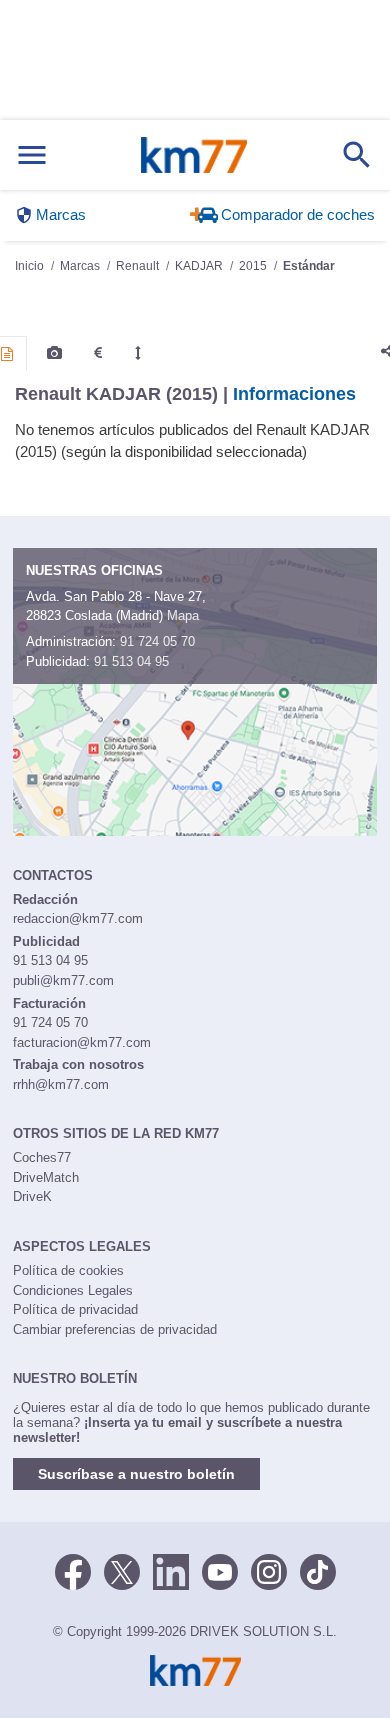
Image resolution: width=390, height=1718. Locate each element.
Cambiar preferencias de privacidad (115, 1329)
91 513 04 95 (131, 661)
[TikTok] (318, 1571)
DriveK (32, 1196)
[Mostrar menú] (32, 155)
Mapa (183, 615)
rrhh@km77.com (61, 1084)
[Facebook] (73, 1571)
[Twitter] (122, 1571)
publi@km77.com (63, 980)
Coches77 (42, 1157)
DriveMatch (46, 1177)
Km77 (194, 155)
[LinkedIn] (171, 1571)
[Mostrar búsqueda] (357, 155)
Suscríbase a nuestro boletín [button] (136, 1474)
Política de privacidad (75, 1309)
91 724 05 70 (157, 641)
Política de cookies (68, 1270)
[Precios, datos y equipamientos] (98, 353)
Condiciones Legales (73, 1290)
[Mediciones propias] (138, 353)
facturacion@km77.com (82, 1042)
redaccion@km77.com (78, 918)
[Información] (7, 354)
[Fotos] (54, 353)
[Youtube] (220, 1571)
